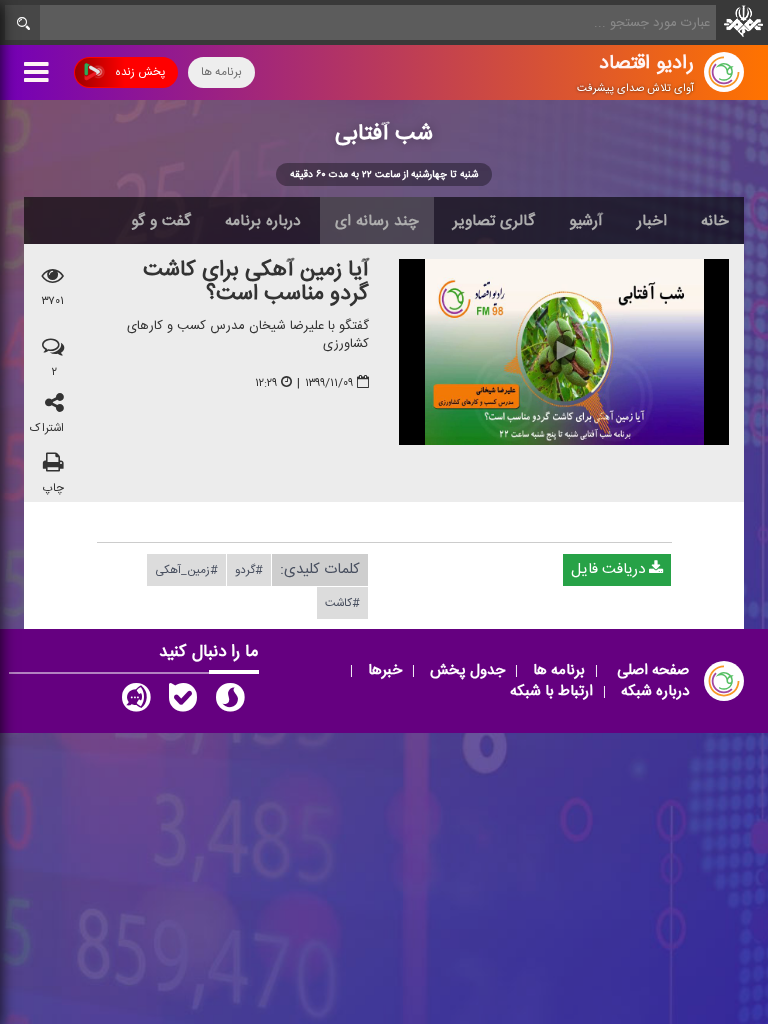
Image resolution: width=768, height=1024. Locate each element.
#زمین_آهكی (186, 570)
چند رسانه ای (377, 221)
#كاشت (342, 603)
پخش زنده (140, 72)
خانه (715, 221)
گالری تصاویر (494, 221)
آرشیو (586, 221)
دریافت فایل (610, 569)
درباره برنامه (263, 221)
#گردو (249, 570)
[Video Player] (564, 352)
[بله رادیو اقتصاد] (183, 702)
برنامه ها (221, 72)
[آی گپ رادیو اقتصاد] (136, 702)
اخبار (652, 221)
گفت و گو (161, 221)
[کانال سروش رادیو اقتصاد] (230, 702)
